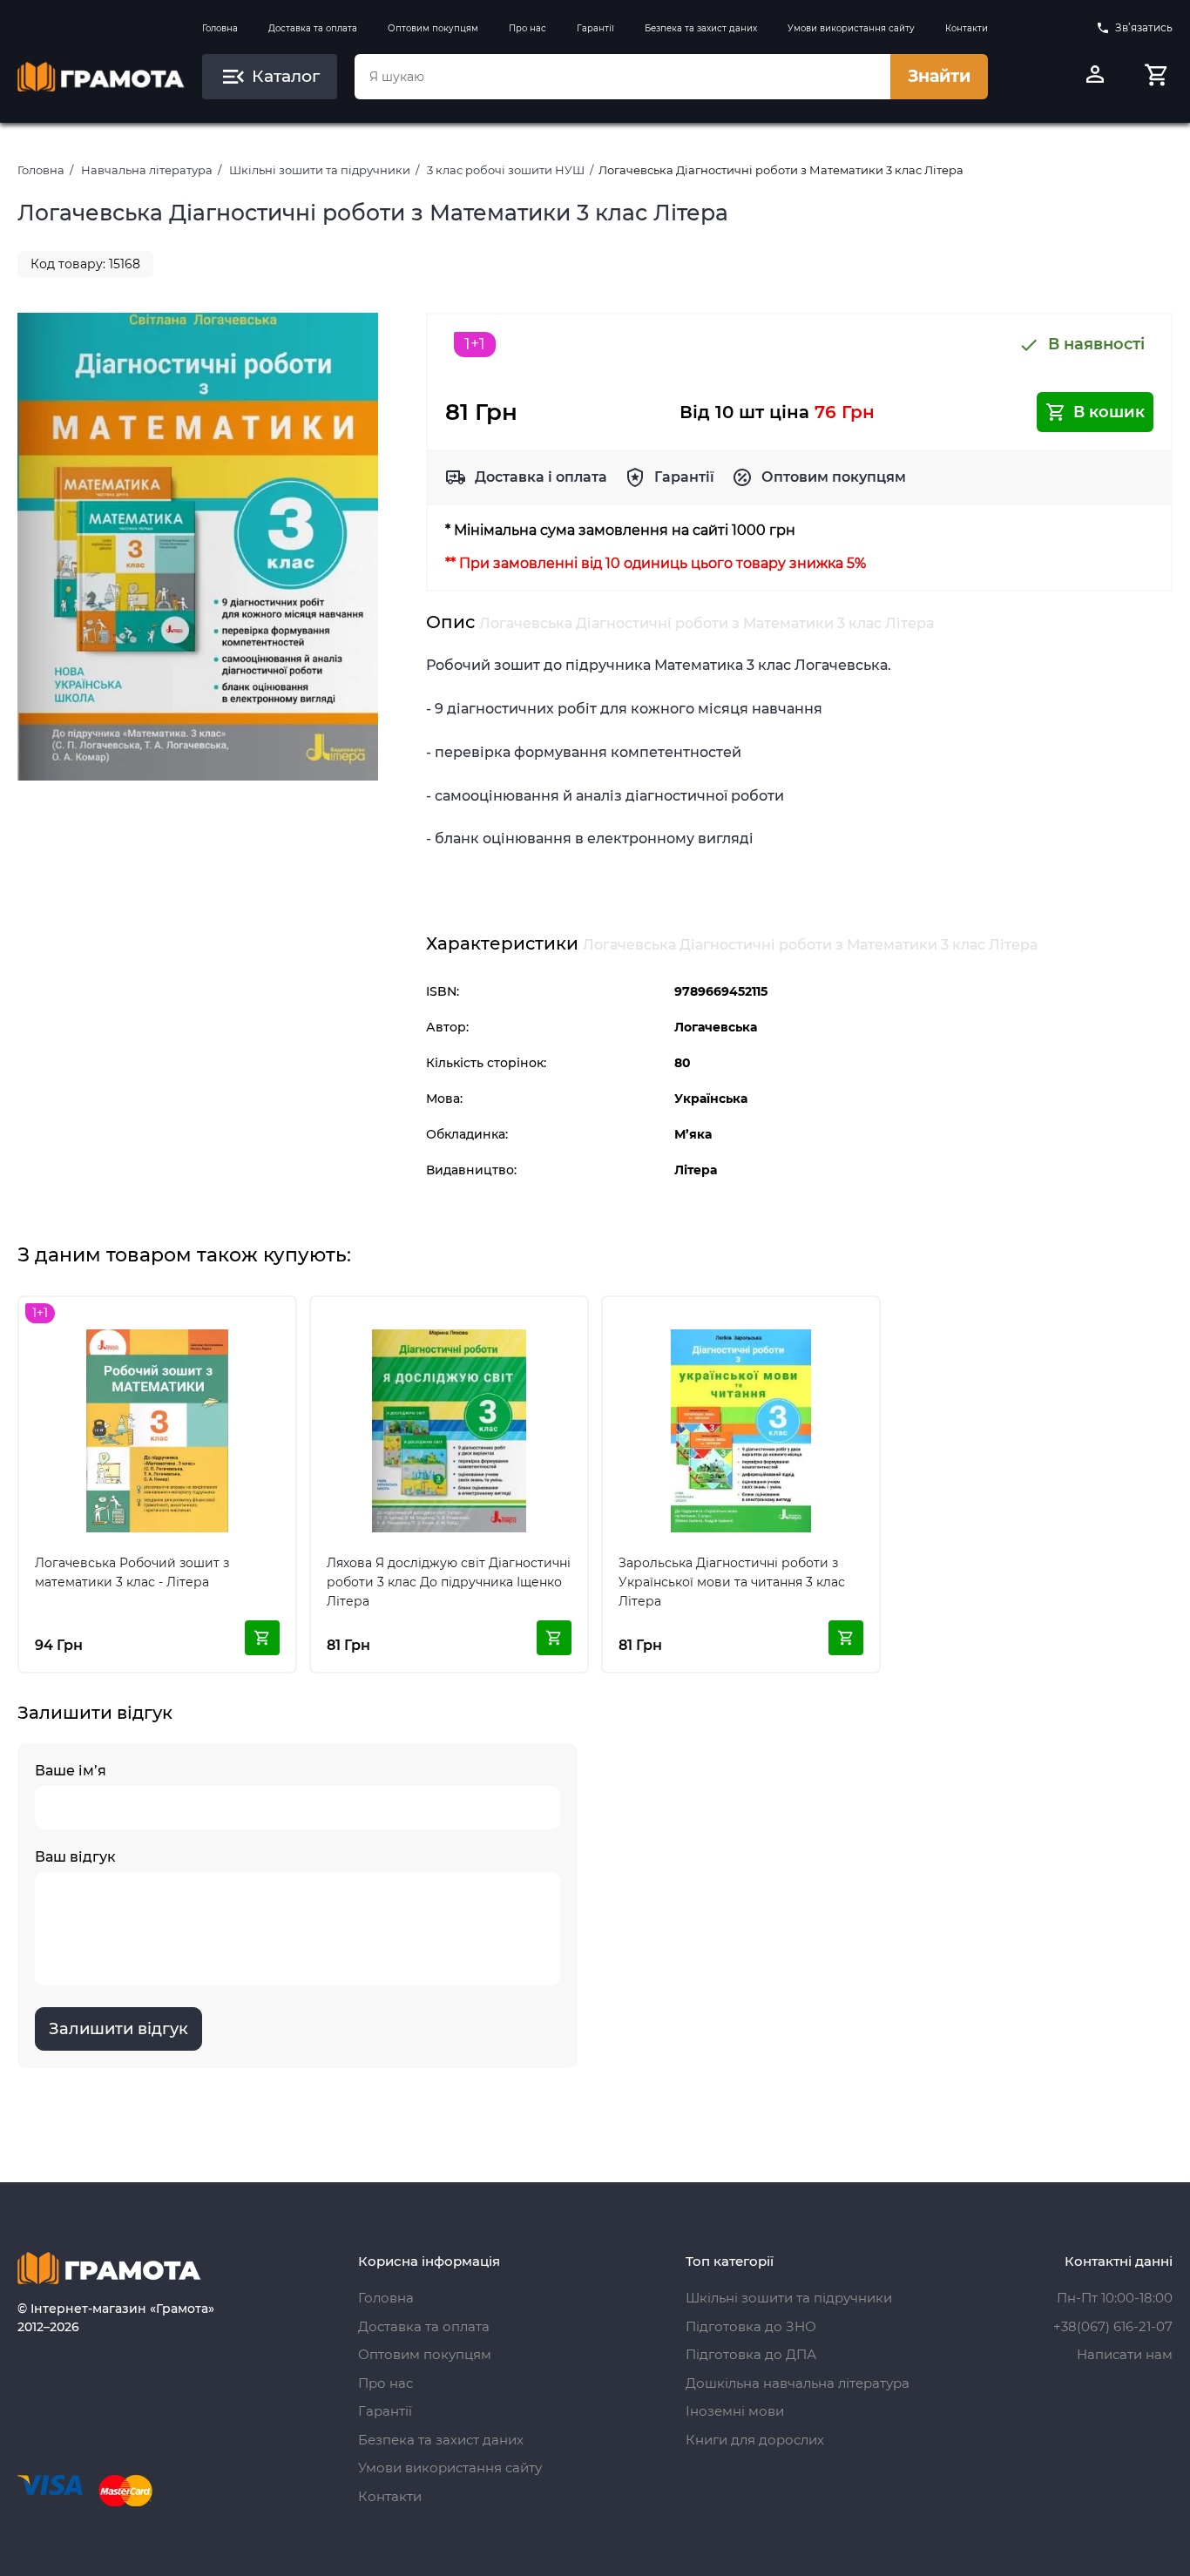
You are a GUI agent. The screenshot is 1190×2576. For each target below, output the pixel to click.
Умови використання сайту (851, 28)
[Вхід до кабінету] (1095, 77)
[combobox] (622, 77)
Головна (220, 28)
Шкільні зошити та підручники (320, 170)
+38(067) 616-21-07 (1113, 2326)
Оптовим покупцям (433, 28)
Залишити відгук (118, 2029)
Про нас (527, 28)
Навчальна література (147, 170)
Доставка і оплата (541, 477)
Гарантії (595, 28)
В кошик (1109, 412)
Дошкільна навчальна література (798, 2383)
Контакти (967, 28)
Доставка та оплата (313, 28)
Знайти (939, 76)
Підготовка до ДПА (751, 2354)
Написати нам (1125, 2354)
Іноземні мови (735, 2411)
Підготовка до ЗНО (751, 2326)
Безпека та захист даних (701, 28)
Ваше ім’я (71, 1771)
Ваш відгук (75, 1857)
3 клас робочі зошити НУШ (506, 170)
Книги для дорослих (755, 2440)
